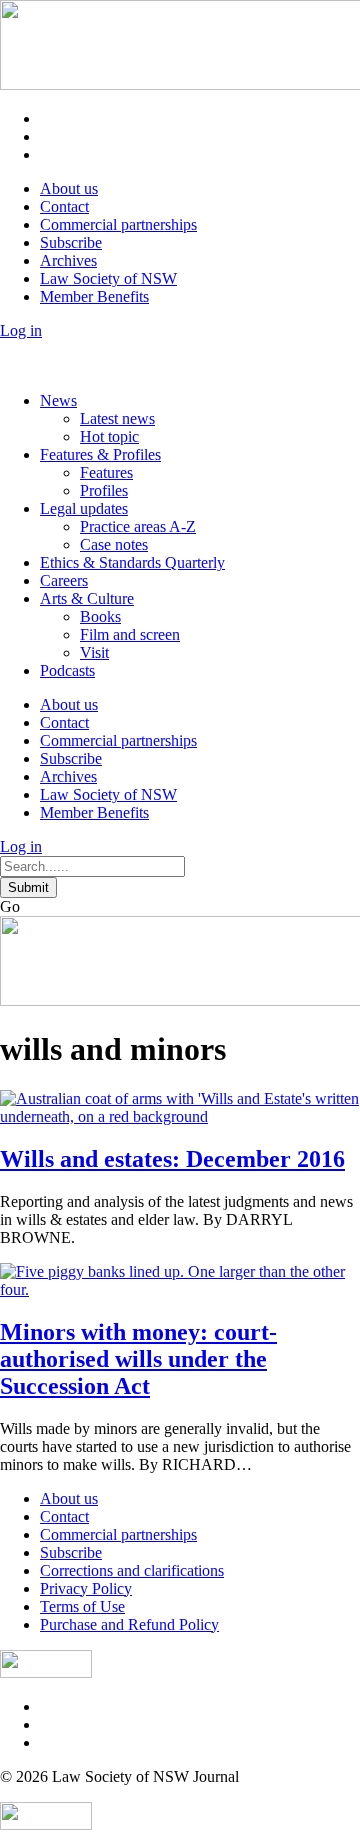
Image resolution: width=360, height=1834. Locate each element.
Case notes (114, 544)
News (58, 400)
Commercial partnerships (118, 224)
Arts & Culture (87, 598)
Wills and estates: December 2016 (172, 1159)
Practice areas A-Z (138, 526)
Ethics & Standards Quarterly (132, 562)
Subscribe (71, 242)
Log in (21, 330)
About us (69, 188)
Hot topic (109, 436)
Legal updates (84, 508)
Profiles (104, 490)
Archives (68, 260)
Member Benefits (94, 296)
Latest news (117, 418)
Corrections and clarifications (132, 1570)
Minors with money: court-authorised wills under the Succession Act (138, 1359)
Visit (94, 652)
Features (106, 472)
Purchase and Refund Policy (129, 1624)
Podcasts (67, 670)
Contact (64, 206)
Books (100, 616)
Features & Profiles (100, 454)
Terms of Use (82, 1606)
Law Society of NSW (108, 278)
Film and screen (130, 634)
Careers (64, 580)
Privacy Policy (86, 1588)
